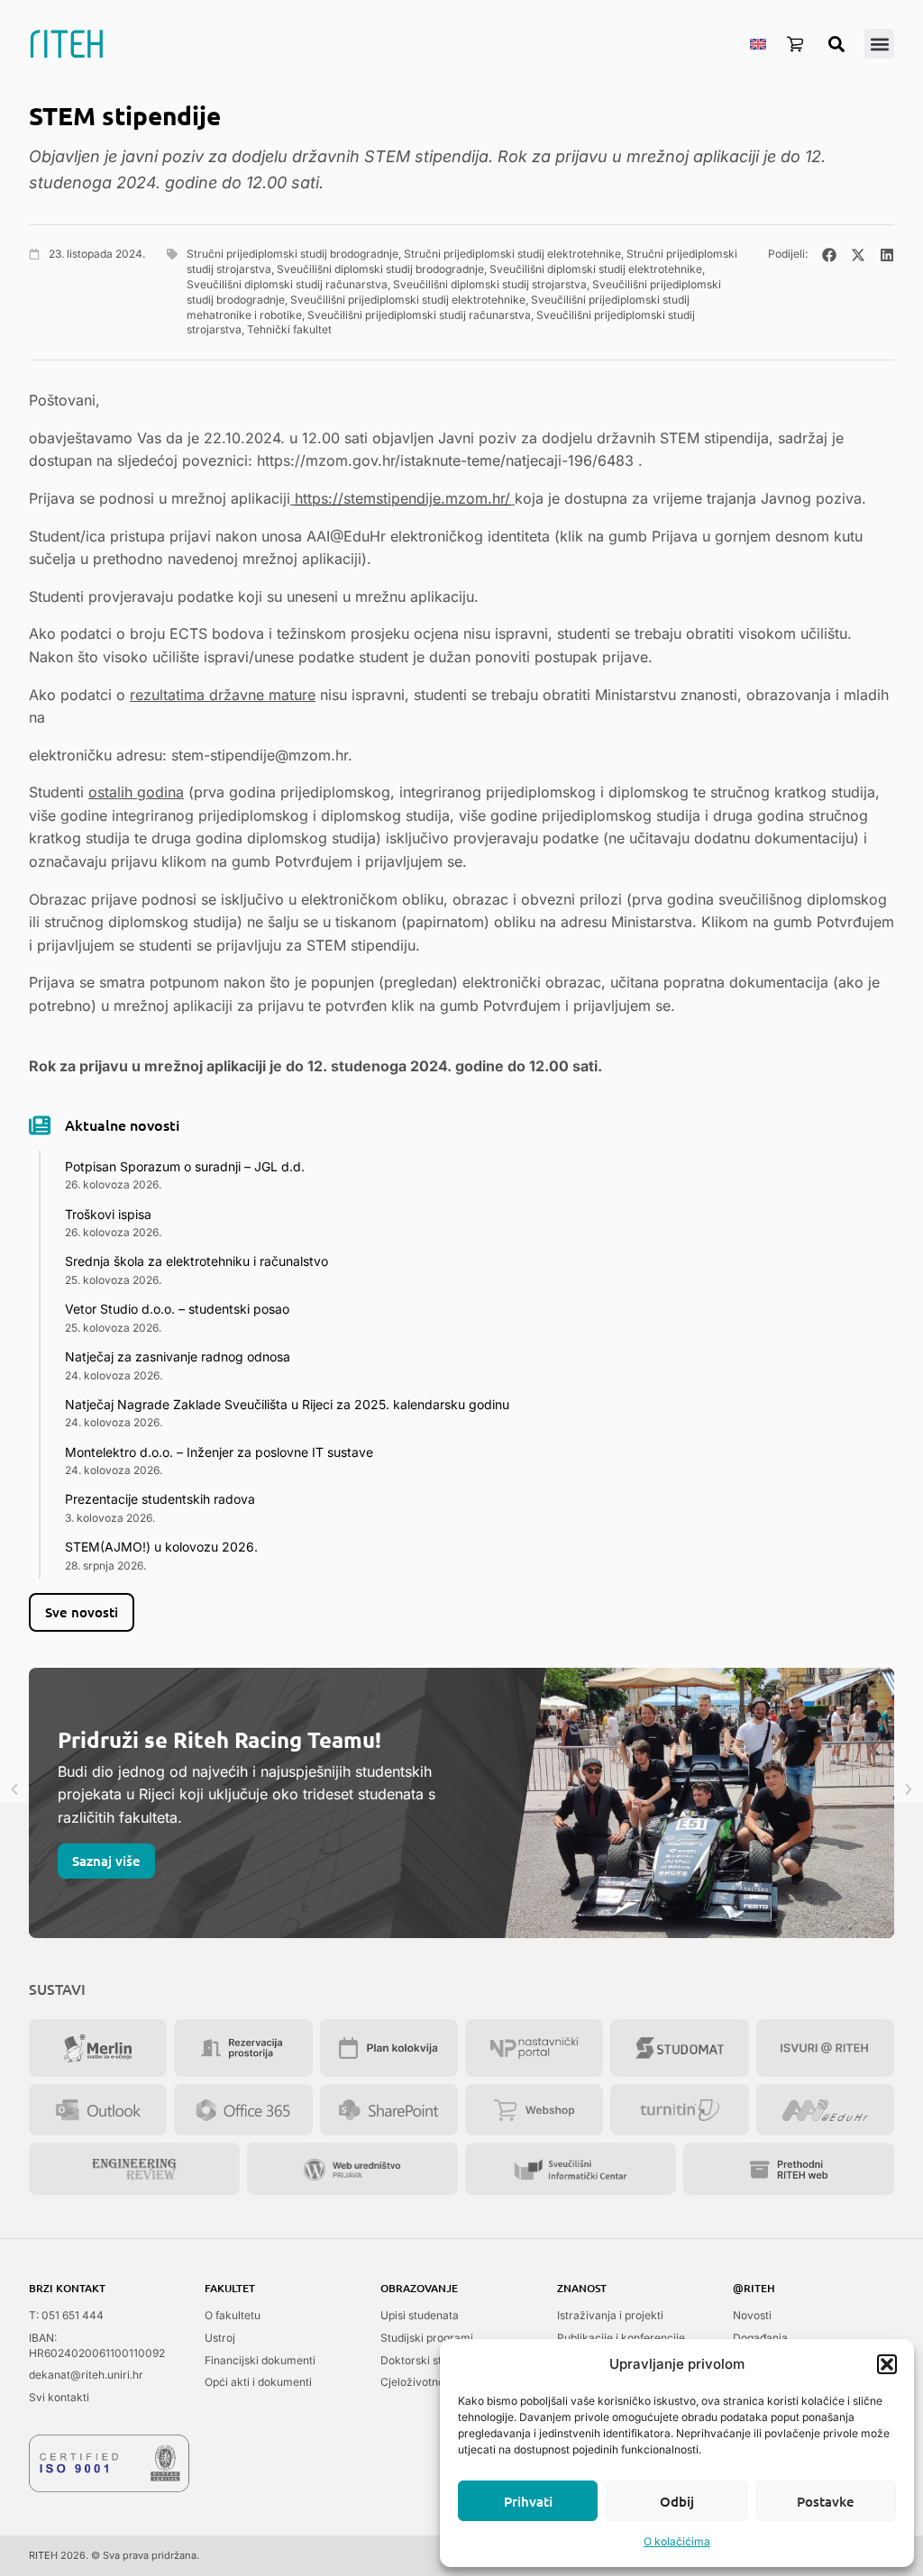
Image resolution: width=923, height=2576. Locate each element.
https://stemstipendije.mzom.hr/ (402, 498)
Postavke (826, 2501)
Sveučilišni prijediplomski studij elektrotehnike (408, 300)
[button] (887, 2364)
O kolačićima (677, 2541)
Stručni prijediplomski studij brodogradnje (292, 254)
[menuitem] (758, 43)
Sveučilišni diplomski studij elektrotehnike (596, 269)
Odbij (677, 2501)
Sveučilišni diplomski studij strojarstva (490, 284)
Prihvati (528, 2501)
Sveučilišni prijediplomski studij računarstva (419, 315)
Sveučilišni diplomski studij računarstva (287, 284)
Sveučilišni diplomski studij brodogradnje (380, 269)
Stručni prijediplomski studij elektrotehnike (512, 254)
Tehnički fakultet (289, 329)
